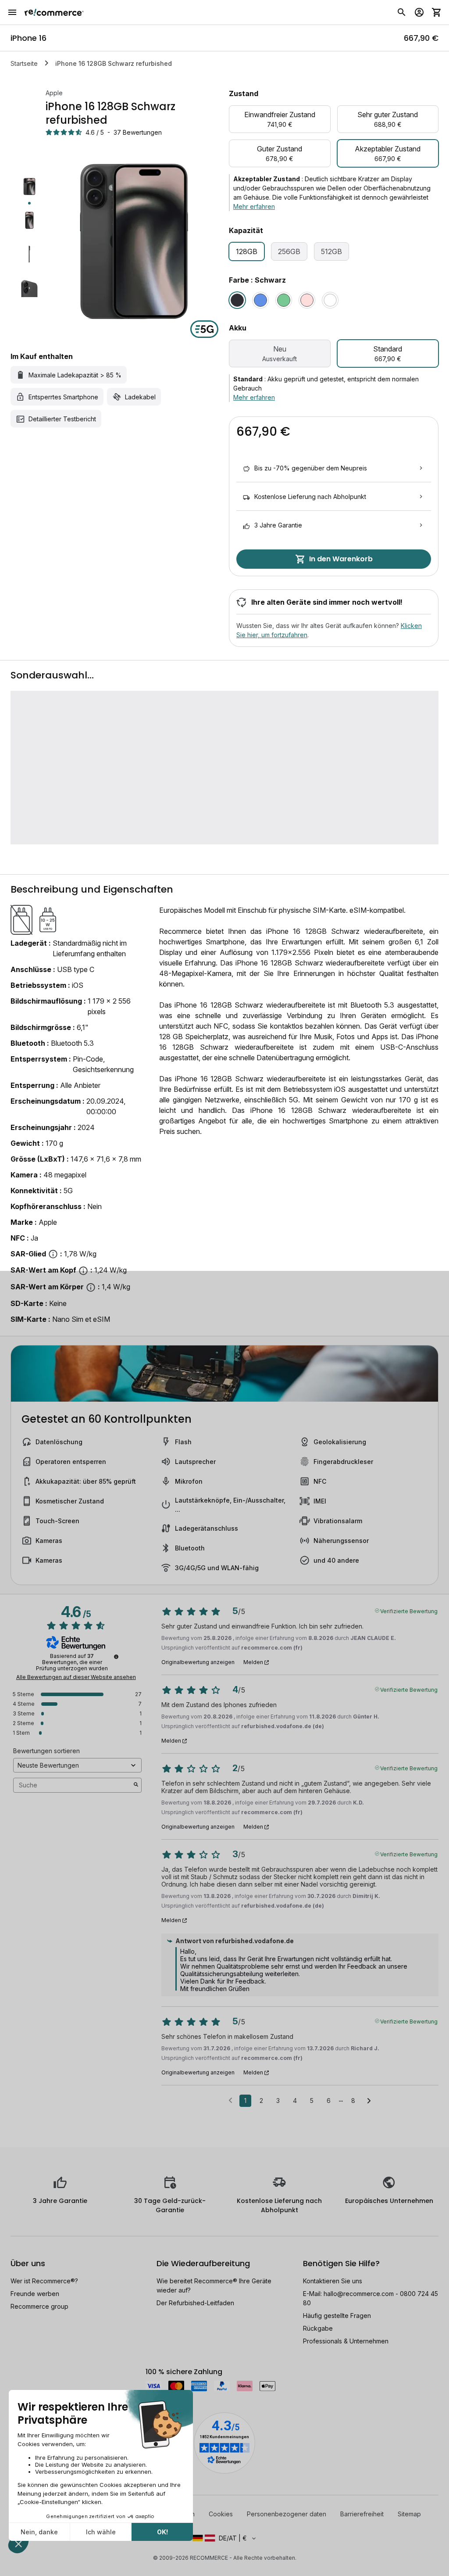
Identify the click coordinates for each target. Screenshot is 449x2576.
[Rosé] (307, 300)
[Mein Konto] (419, 12)
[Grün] (284, 300)
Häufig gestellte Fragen (337, 2316)
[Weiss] (330, 300)
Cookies (221, 2514)
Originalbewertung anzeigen (198, 1662)
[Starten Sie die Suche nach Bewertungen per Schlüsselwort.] (136, 1785)
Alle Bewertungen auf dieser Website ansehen (76, 1677)
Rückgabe (318, 2328)
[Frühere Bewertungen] (230, 2100)
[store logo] (54, 12)
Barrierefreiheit (362, 2514)
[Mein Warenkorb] (437, 12)
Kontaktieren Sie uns (333, 2281)
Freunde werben (35, 2294)
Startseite (24, 63)
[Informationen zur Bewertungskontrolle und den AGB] (116, 1657)
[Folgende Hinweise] (369, 2101)
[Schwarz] (237, 300)
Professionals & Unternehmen (346, 2341)
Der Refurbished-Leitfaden (195, 2303)
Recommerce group (39, 2306)
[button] (224, 2538)
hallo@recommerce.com (359, 2294)
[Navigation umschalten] (12, 12)
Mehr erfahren (254, 206)
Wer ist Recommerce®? (44, 2281)
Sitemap (409, 2514)
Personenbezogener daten (287, 2514)
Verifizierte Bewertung (409, 1611)
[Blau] (260, 300)
